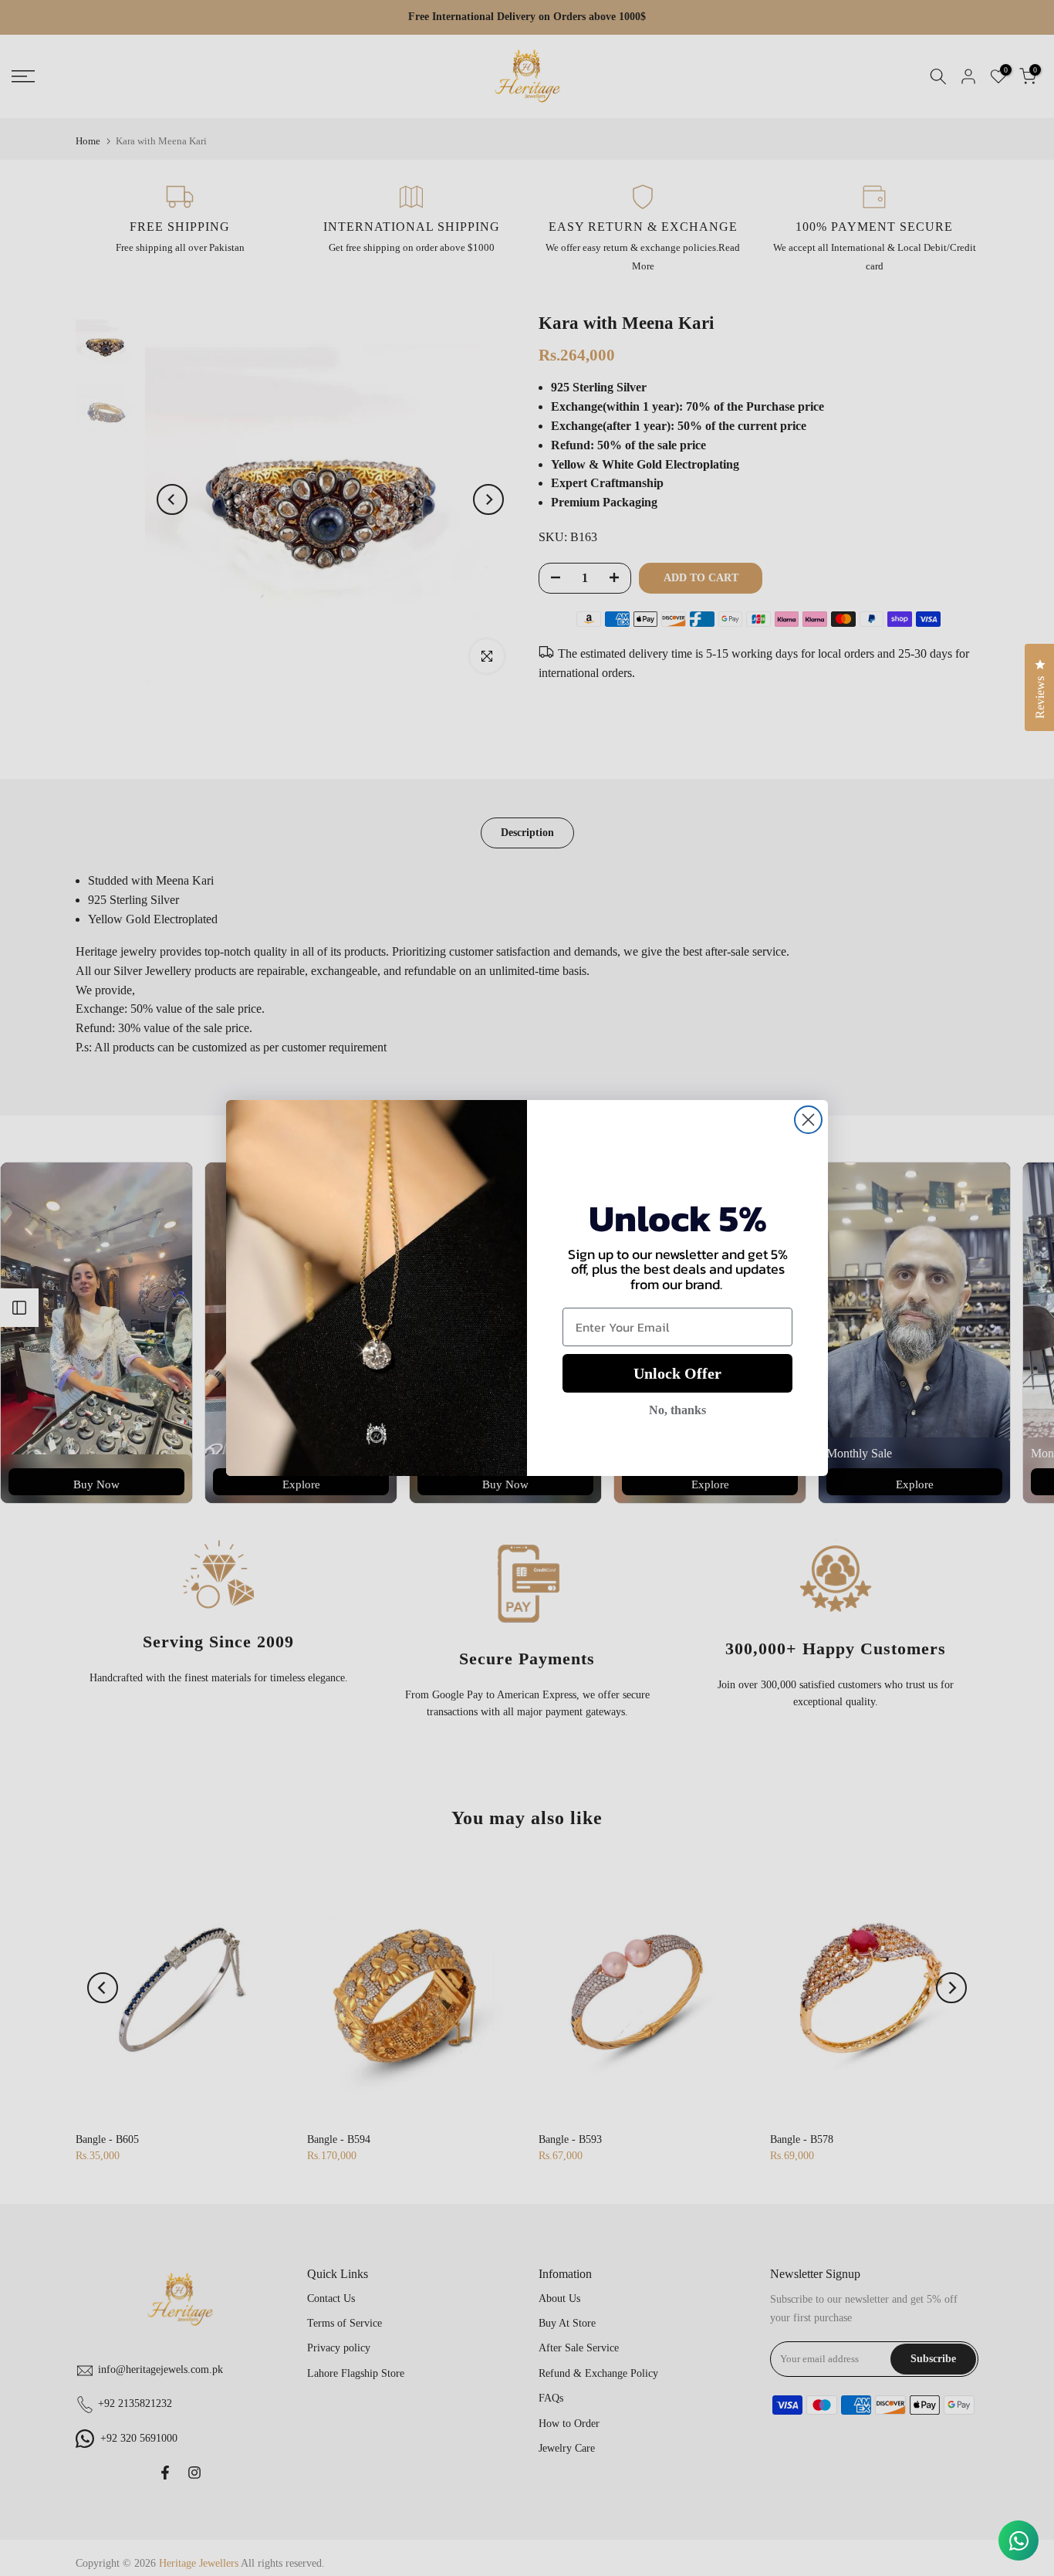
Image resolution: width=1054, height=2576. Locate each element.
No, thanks (677, 1410)
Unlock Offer (677, 1373)
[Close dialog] (808, 1120)
